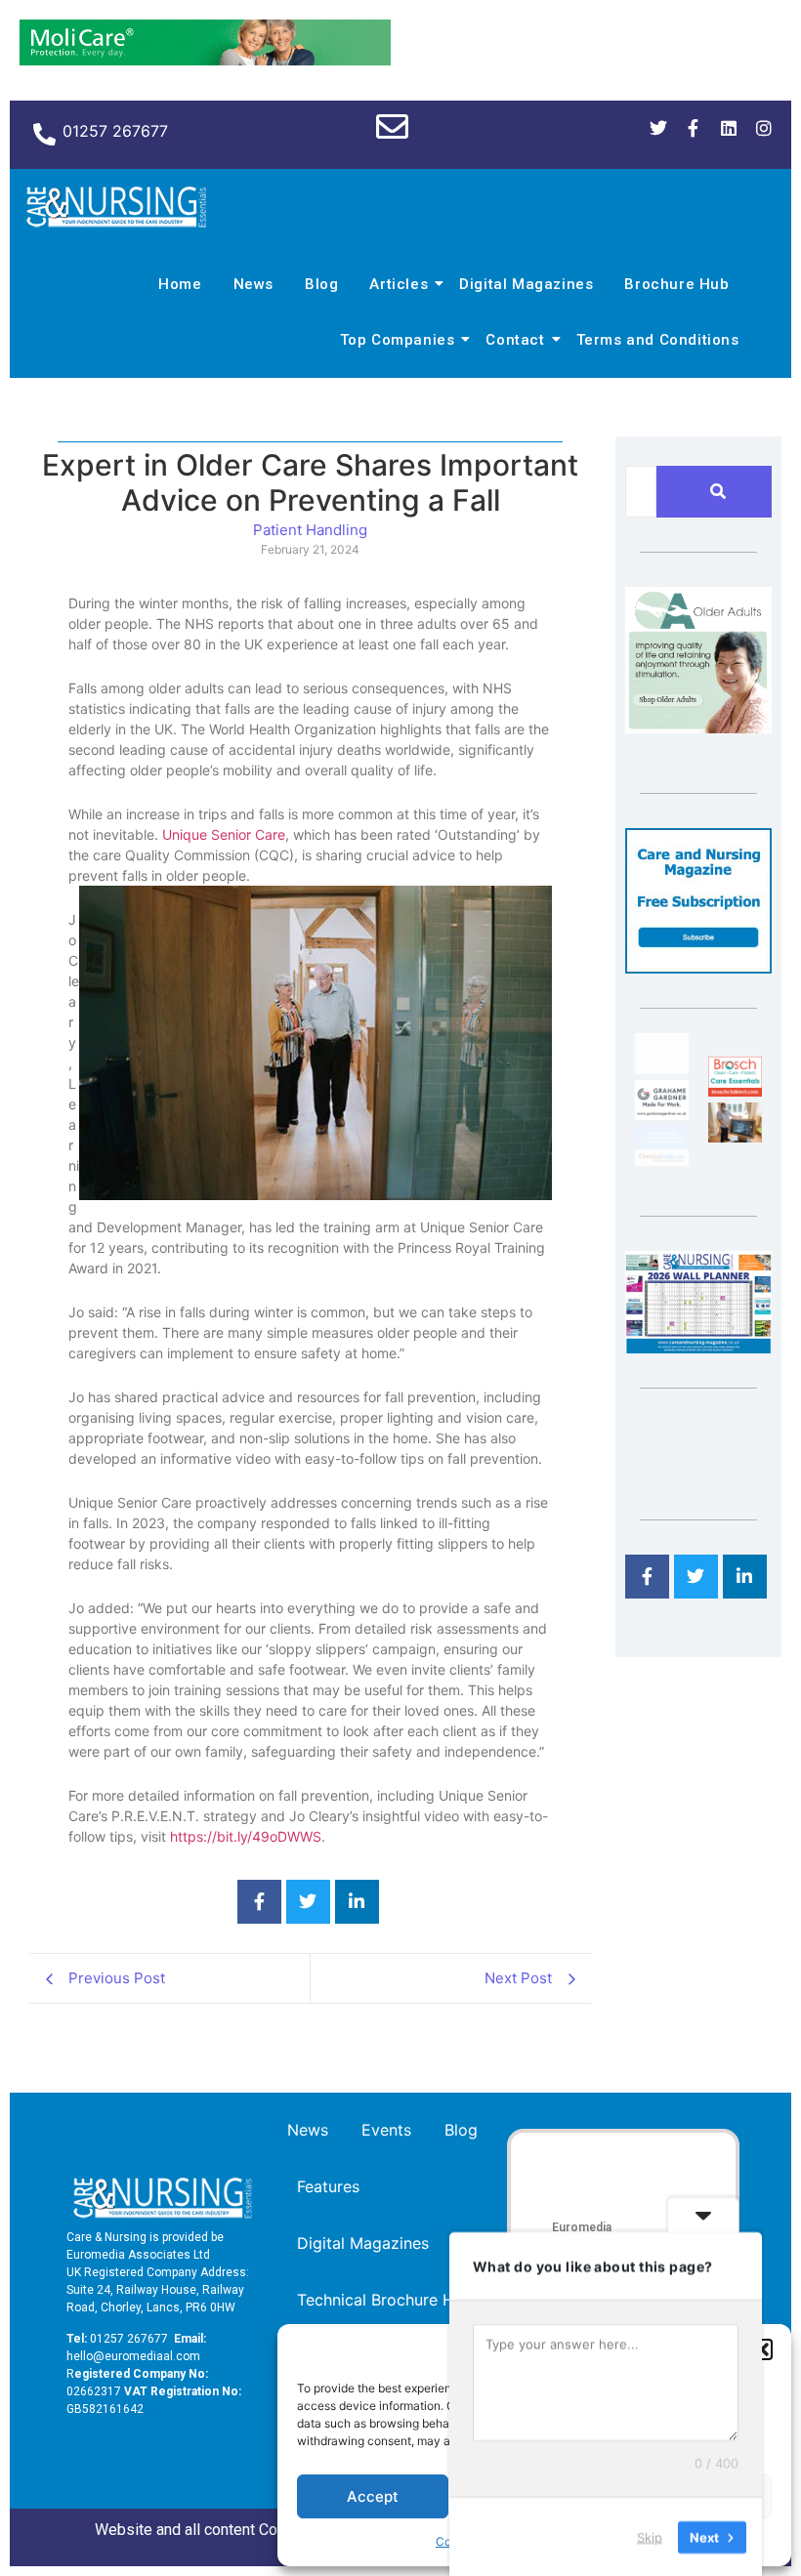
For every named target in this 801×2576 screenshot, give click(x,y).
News (253, 284)
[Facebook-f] (694, 128)
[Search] (717, 492)
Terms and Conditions (658, 340)
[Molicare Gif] (205, 60)
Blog (321, 284)
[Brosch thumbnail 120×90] (735, 1091)
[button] (762, 2349)
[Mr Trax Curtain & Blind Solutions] (662, 1160)
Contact (515, 340)
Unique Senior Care (224, 834)
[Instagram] (764, 128)
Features (328, 2186)
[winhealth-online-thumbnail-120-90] (662, 1068)
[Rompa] (698, 727)
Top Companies (398, 340)
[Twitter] (658, 128)
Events (386, 2130)
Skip (650, 2536)
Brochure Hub (676, 284)
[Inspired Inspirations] (735, 1137)
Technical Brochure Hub (385, 2300)
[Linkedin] (729, 128)
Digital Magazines (526, 284)
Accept (373, 2496)
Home (180, 284)
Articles (399, 284)
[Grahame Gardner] (662, 1114)
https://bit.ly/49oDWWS (246, 1836)
